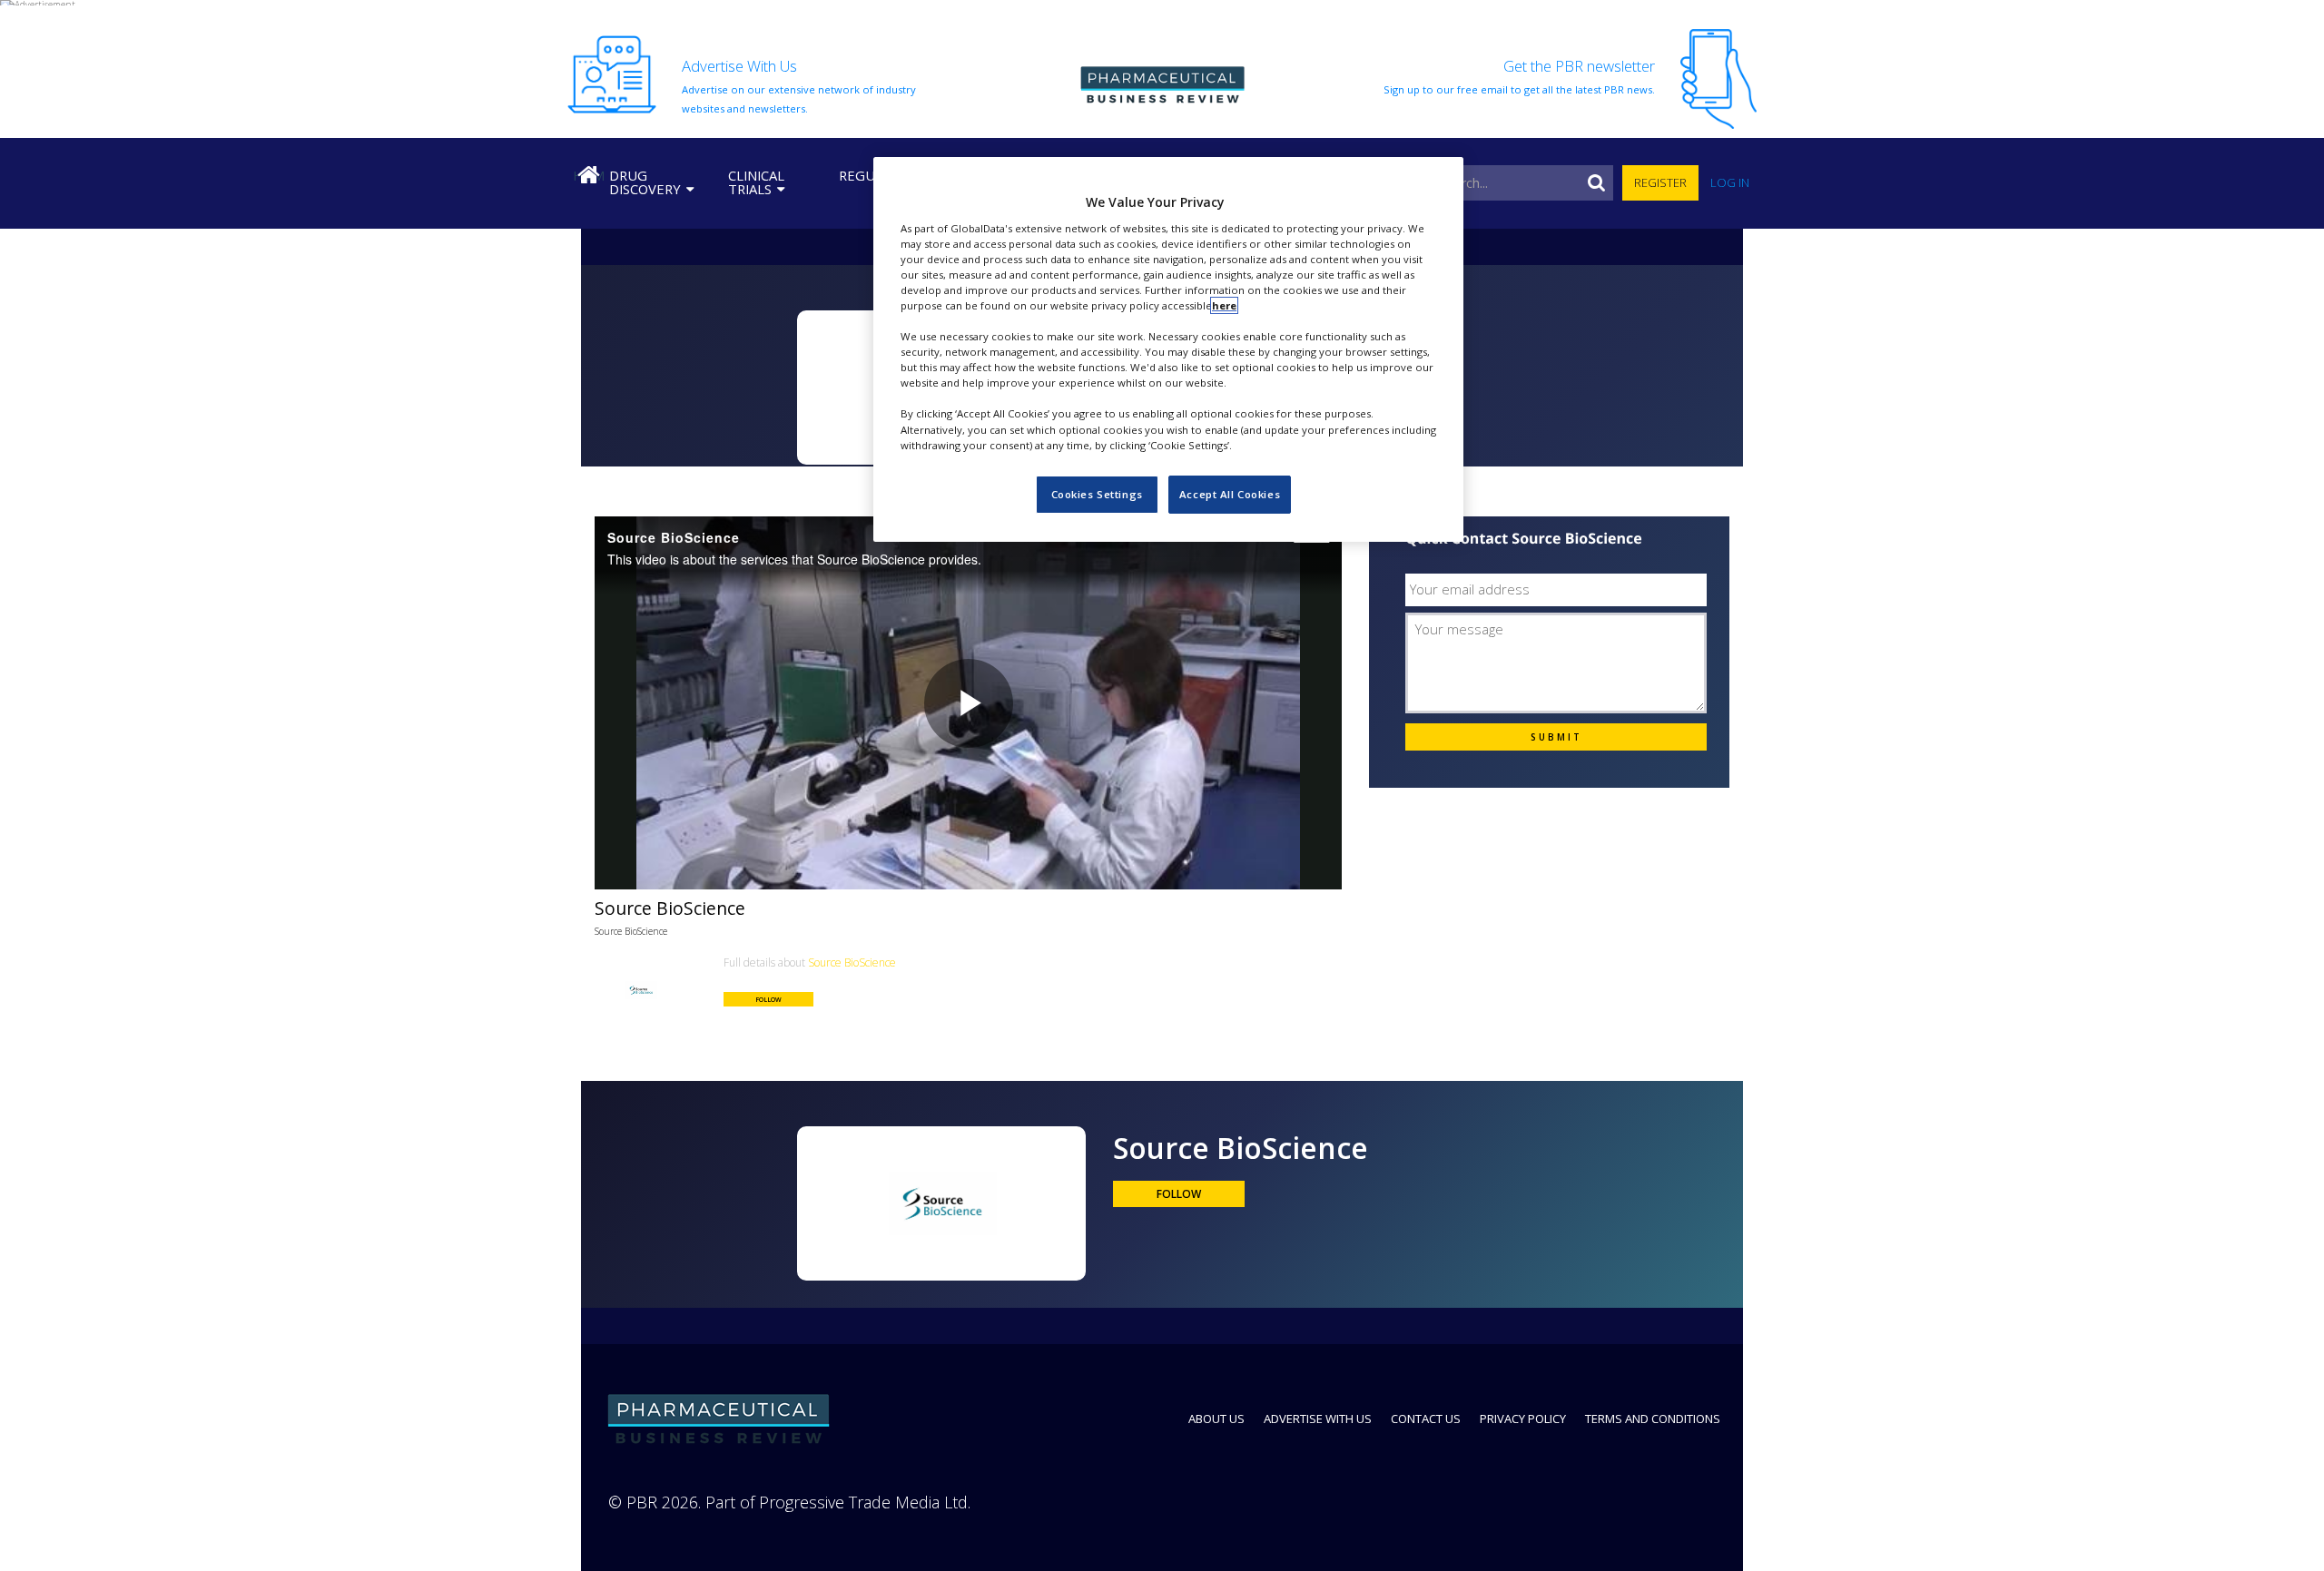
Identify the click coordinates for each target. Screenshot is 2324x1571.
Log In (1730, 182)
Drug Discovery (645, 182)
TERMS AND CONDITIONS (1653, 1419)
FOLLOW (768, 999)
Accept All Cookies (1230, 494)
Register (1660, 182)
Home (588, 175)
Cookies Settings (1097, 494)
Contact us (1426, 1419)
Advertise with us (1318, 1419)
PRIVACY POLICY (1523, 1419)
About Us (1216, 1419)
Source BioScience (631, 931)
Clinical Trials (756, 182)
